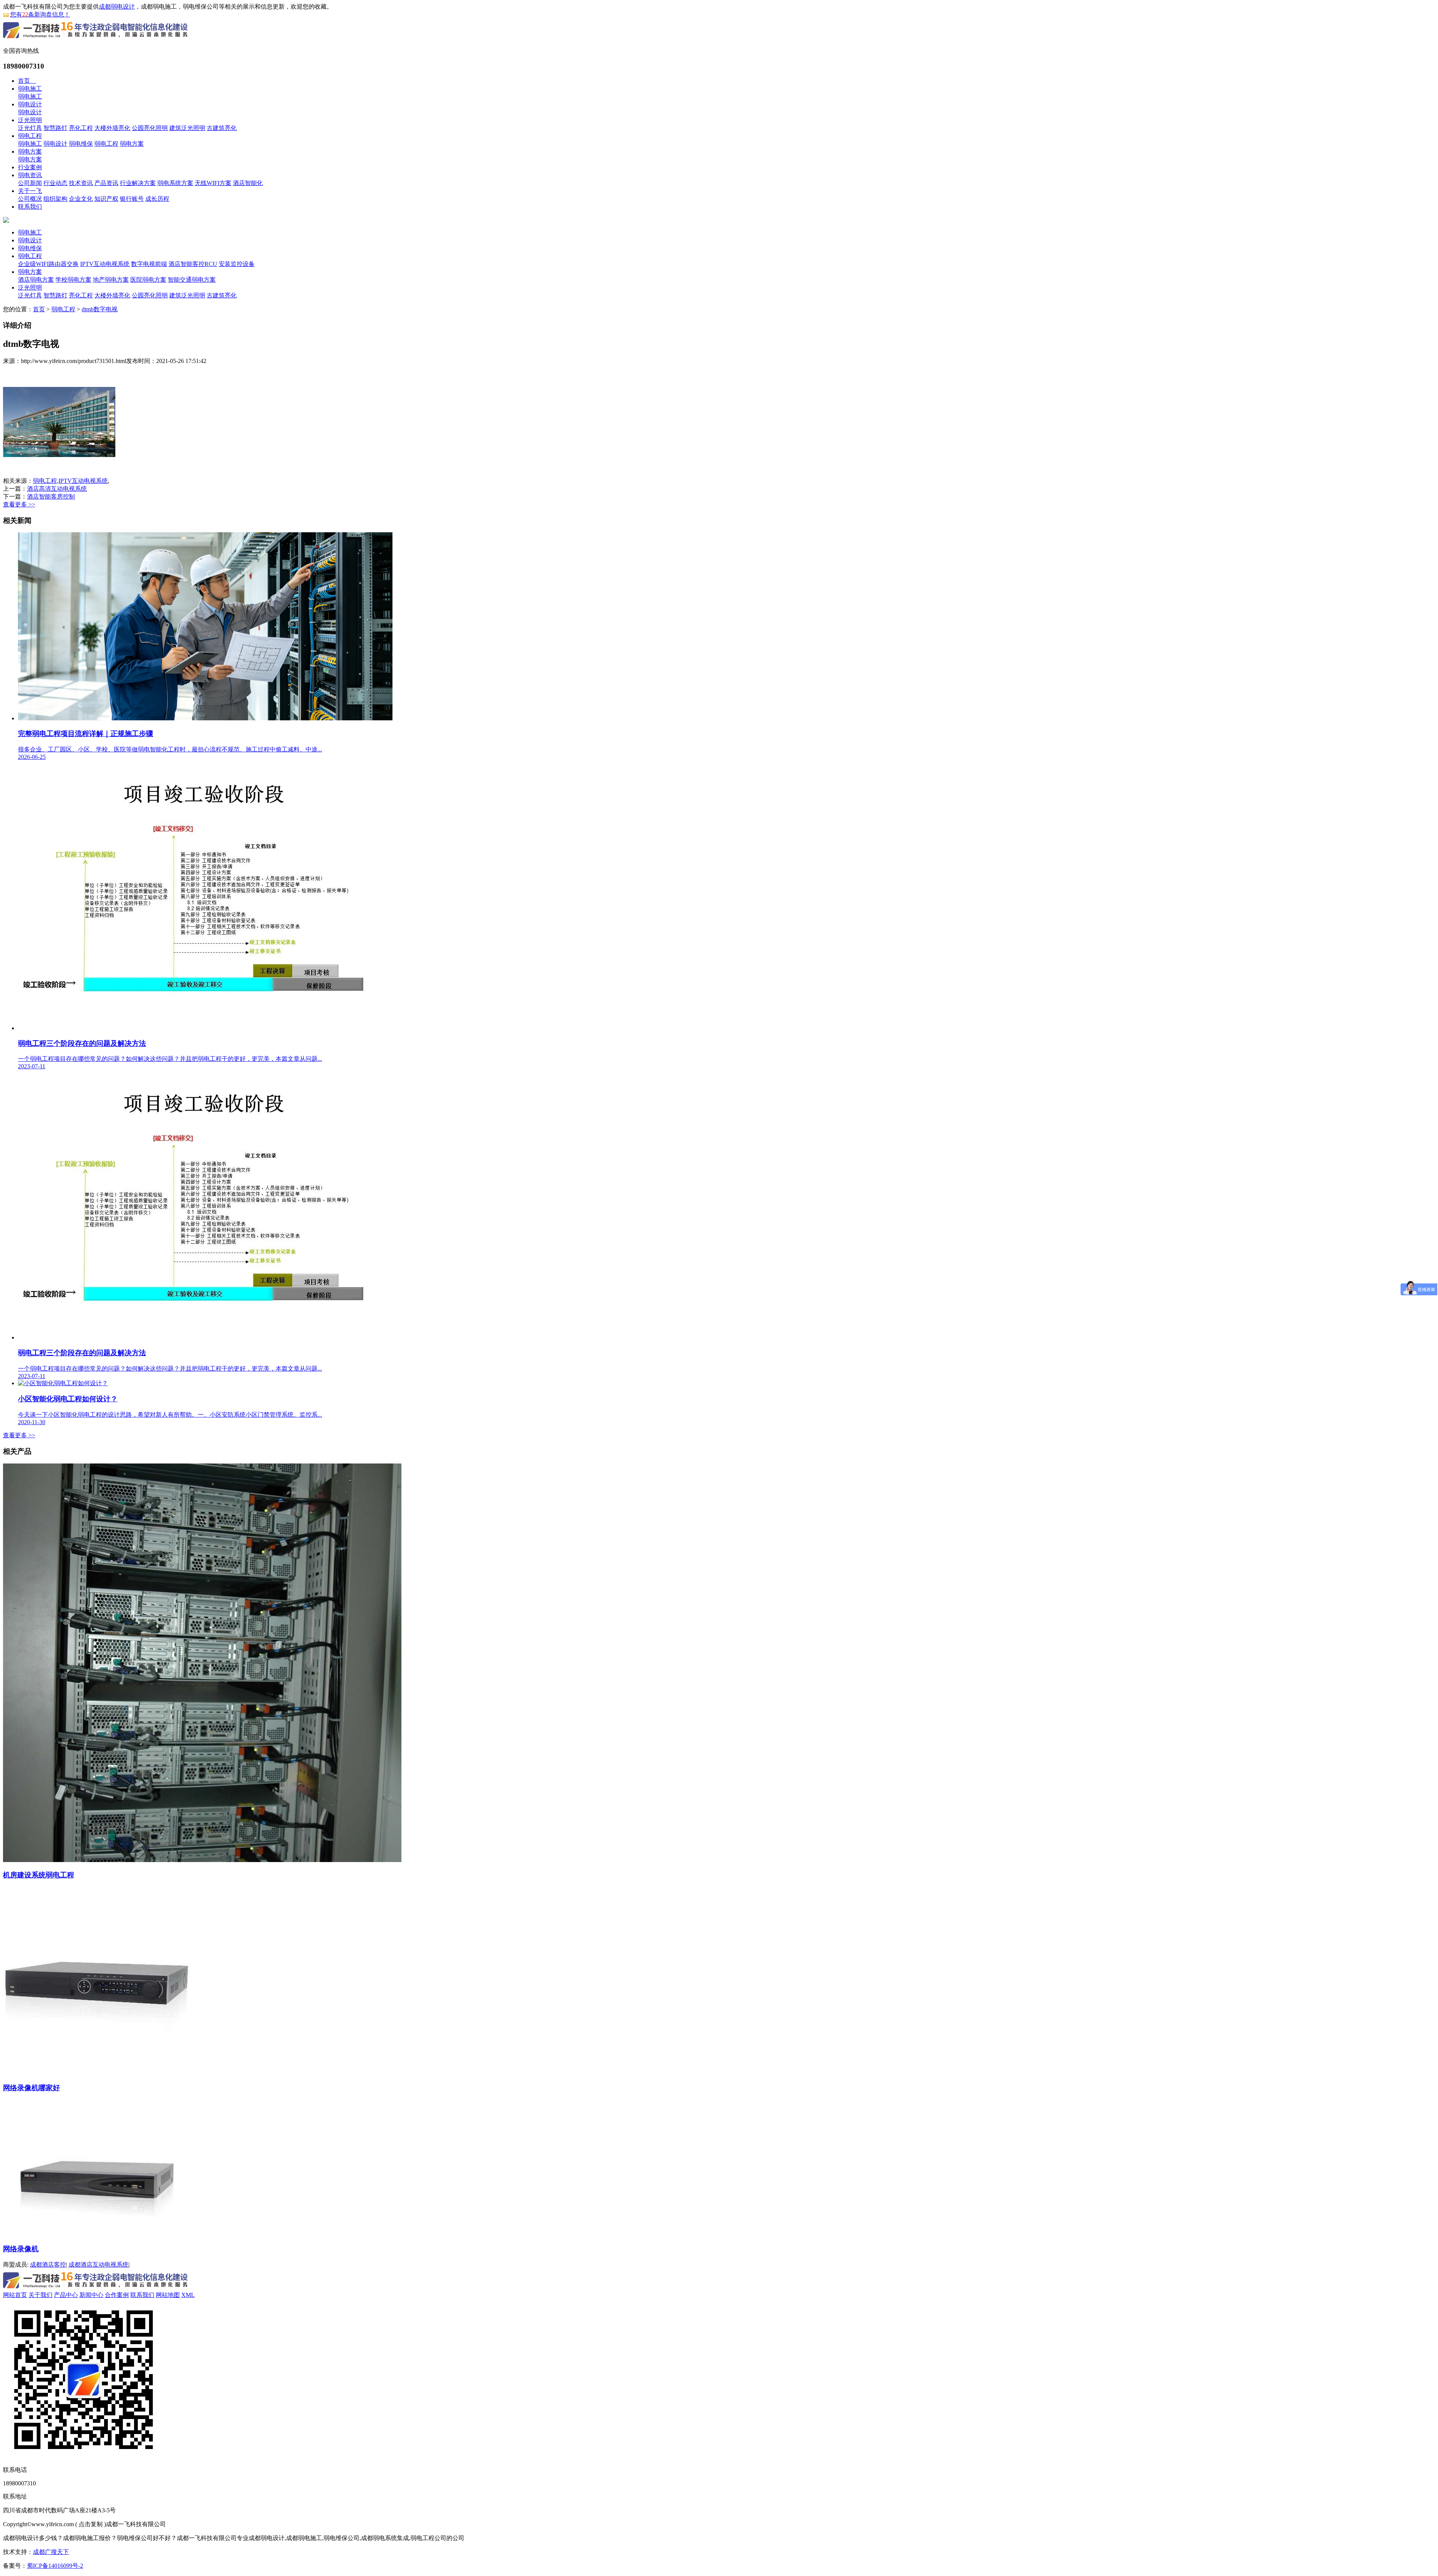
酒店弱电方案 (36, 280)
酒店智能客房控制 (51, 497)
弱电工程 (30, 136)
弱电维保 (81, 144)
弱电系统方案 (175, 183)
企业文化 (81, 199)
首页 (27, 81)
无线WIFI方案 (213, 183)
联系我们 (30, 207)
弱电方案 (132, 144)
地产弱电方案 (111, 280)
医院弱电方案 (148, 280)
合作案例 (117, 2295)
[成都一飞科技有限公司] (96, 39)
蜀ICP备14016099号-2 (55, 2566)
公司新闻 (30, 183)
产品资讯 (106, 183)
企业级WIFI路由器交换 (48, 264)
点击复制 (91, 2524)
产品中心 (66, 2295)
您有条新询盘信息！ (40, 14)
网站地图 (168, 2295)
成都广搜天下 (51, 2552)
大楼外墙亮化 (112, 128)
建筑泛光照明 (187, 128)
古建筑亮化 (222, 128)
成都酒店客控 (48, 2265)
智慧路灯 (55, 128)
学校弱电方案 (73, 280)
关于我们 (40, 2295)
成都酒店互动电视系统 (98, 2265)
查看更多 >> (19, 504)
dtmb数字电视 (100, 309)
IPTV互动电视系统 (105, 264)
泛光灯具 (30, 128)
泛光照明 (30, 120)
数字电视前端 (149, 264)
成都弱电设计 (117, 7)
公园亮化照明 (150, 128)
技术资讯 (81, 183)
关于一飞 (30, 191)
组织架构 (55, 199)
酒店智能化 (248, 183)
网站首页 (15, 2295)
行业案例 (30, 167)
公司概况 (30, 199)
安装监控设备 (237, 264)
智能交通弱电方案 (192, 280)
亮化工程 (81, 128)
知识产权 (106, 199)
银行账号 (132, 199)
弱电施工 (30, 89)
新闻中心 (91, 2295)
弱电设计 (30, 104)
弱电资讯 (30, 175)
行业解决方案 (138, 183)
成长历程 (157, 199)
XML (188, 2295)
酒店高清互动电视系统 (57, 489)
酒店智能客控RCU (193, 264)
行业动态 (55, 183)
